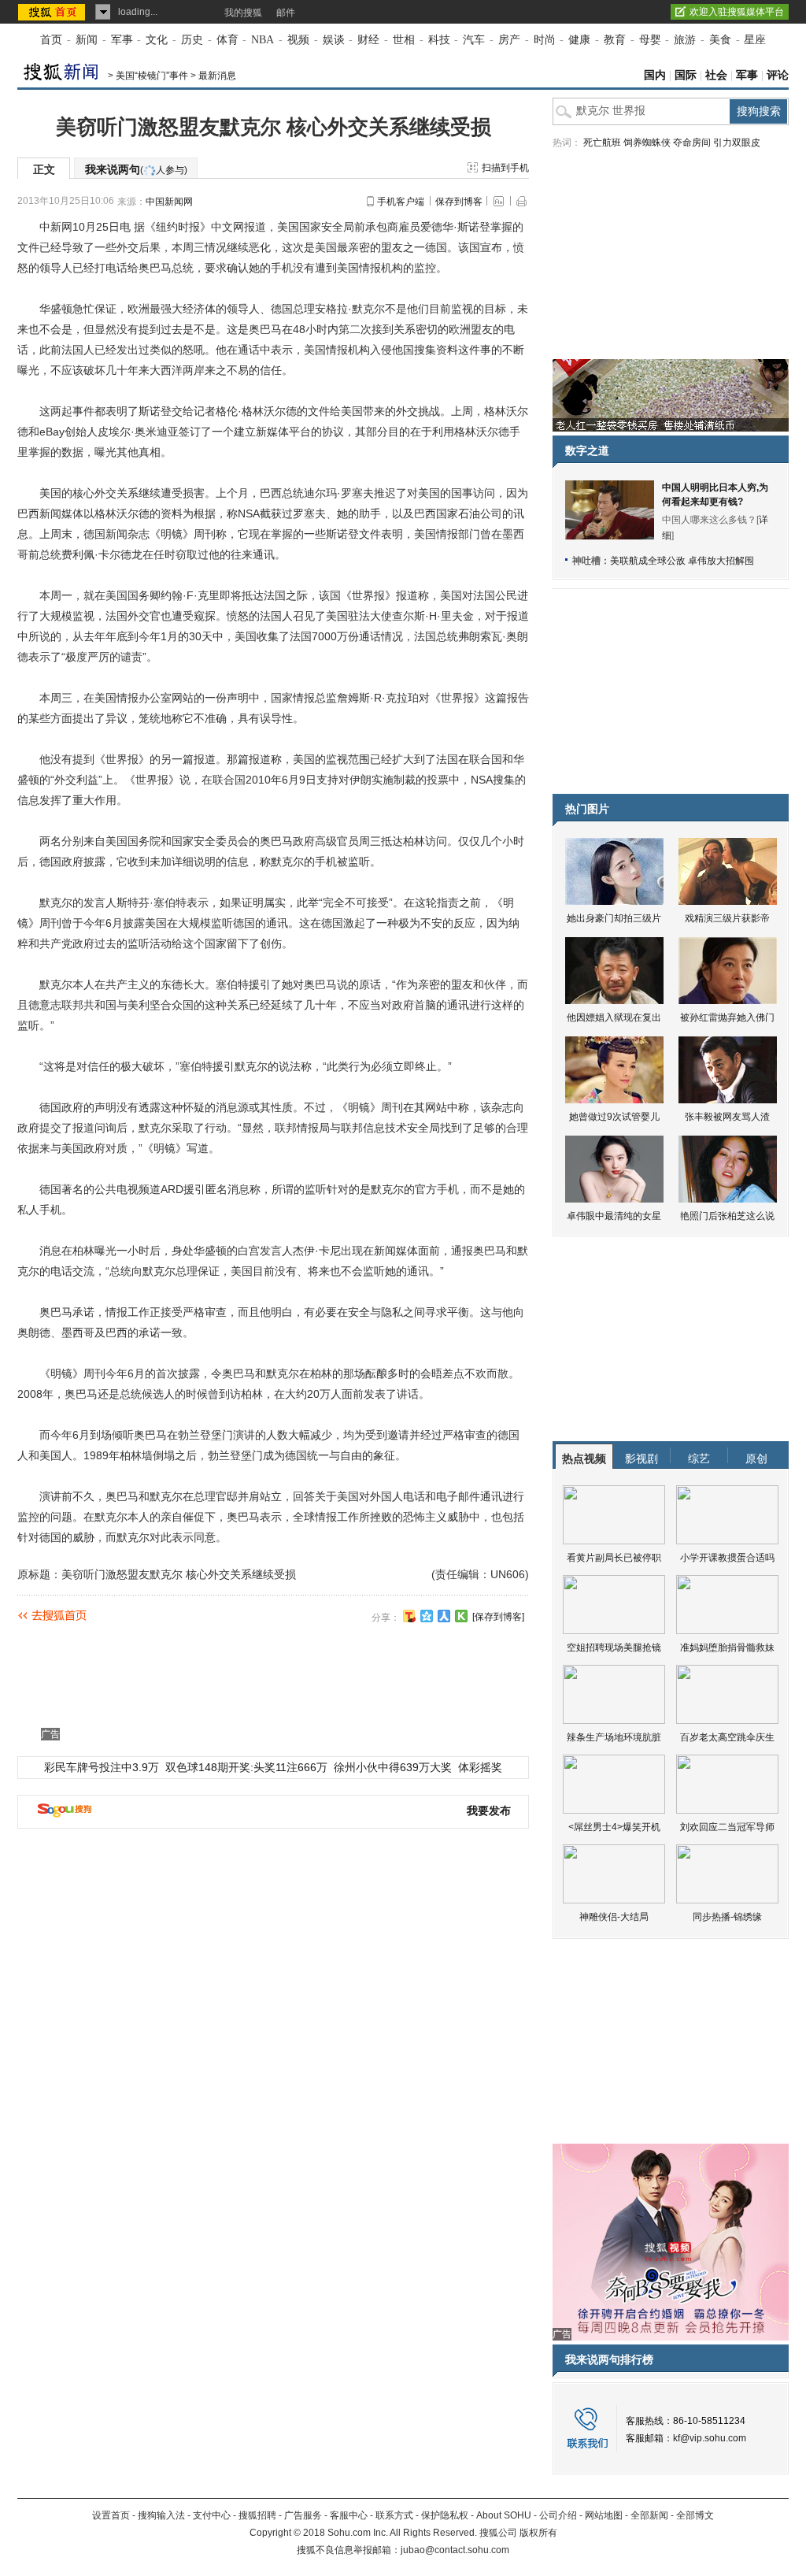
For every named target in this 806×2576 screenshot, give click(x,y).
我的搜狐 (243, 13)
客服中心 (349, 2515)
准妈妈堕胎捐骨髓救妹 (727, 1648)
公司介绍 (558, 2515)
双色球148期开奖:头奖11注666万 (246, 1767)
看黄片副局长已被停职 (614, 1558)
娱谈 (334, 40)
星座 (755, 40)
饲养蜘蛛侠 (647, 143)
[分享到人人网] (444, 1616)
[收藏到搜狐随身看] (461, 1616)
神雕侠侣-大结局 (614, 1917)
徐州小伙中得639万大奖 (393, 1767)
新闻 (87, 40)
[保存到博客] (498, 1617)
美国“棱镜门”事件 (152, 76)
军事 (122, 40)
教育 (615, 40)
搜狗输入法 (161, 2515)
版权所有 (538, 2533)
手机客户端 (401, 202)
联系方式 (394, 2515)
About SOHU (504, 2515)
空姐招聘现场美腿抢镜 (614, 1648)
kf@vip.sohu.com (710, 2438)
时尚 (545, 40)
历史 (192, 40)
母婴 (650, 40)
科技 (439, 40)
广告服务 (303, 2515)
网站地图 (604, 2515)
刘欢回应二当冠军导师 (727, 1827)
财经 (368, 40)
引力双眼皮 (737, 143)
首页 (51, 40)
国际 (686, 75)
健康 (579, 40)
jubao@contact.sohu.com (455, 2550)
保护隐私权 (445, 2515)
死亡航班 (602, 143)
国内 (655, 75)
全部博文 (695, 2515)
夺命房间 (692, 143)
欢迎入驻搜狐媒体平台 (737, 12)
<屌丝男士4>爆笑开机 (614, 1827)
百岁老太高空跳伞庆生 (727, 1737)
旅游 (685, 40)
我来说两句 (136, 169)
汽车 (474, 40)
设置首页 (111, 2515)
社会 (716, 75)
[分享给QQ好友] (427, 1616)
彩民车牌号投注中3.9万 (102, 1767)
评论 (778, 75)
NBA (263, 40)
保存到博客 (459, 202)
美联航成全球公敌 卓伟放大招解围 (682, 561)
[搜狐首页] (53, 12)
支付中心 (212, 2515)
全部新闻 (649, 2515)
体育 (227, 40)
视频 (298, 40)
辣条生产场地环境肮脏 (614, 1737)
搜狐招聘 (257, 2515)
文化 (157, 40)
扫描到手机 (505, 168)
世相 (404, 40)
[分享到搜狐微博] (409, 1616)
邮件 (286, 13)
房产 (509, 40)
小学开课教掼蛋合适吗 (727, 1558)
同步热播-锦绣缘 (727, 1917)
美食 (720, 40)
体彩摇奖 (480, 1767)
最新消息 (217, 76)
